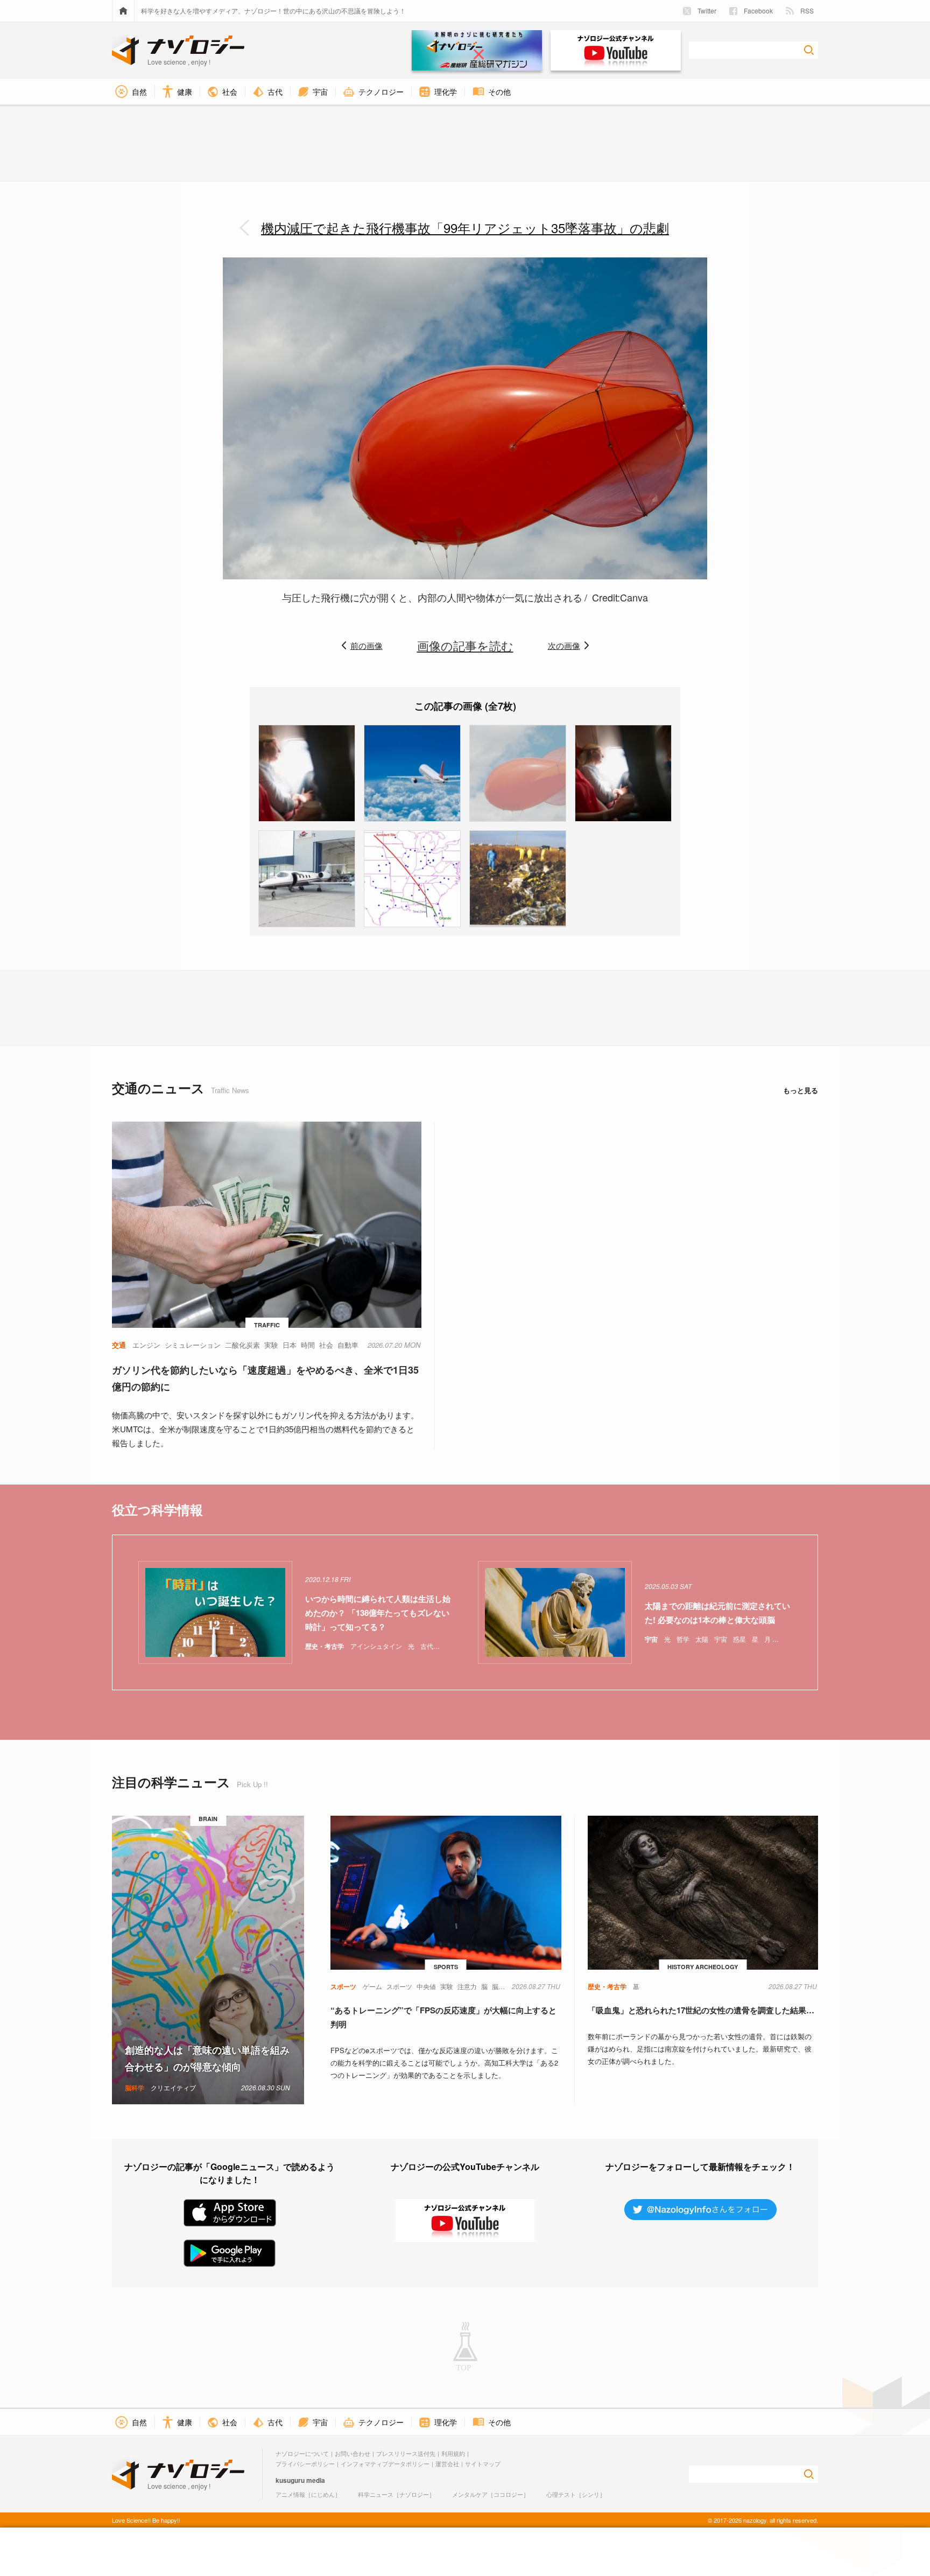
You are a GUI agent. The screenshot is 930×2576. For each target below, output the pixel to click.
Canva (634, 597)
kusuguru (290, 2480)
